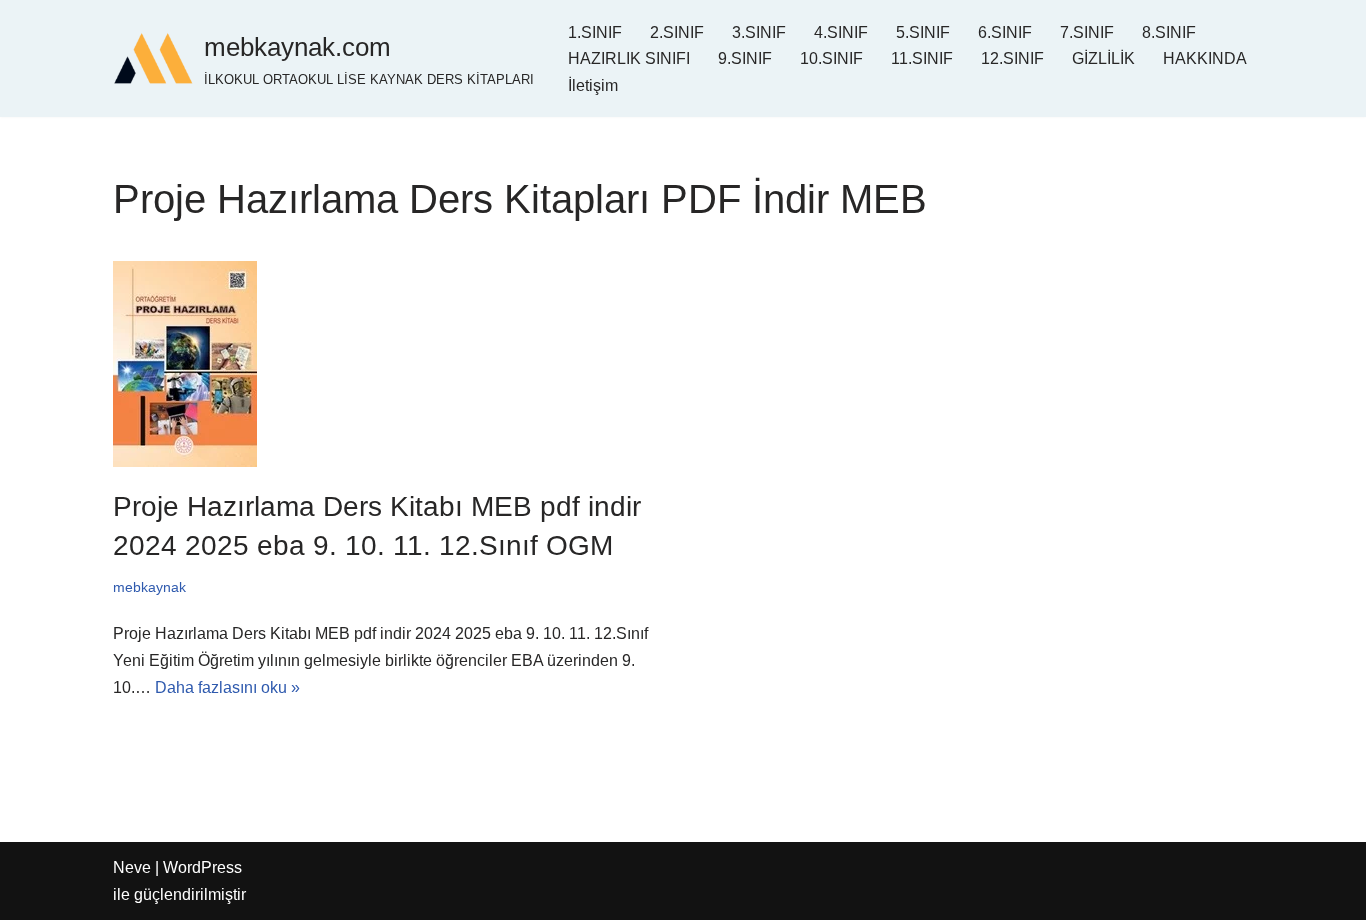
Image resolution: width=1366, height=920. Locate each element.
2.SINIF (677, 32)
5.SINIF (923, 32)
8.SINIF (1169, 32)
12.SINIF (1012, 58)
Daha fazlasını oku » (227, 687)
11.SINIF (922, 58)
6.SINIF (1005, 32)
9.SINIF (745, 58)
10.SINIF (831, 58)
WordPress (202, 867)
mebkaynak (149, 587)
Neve (132, 867)
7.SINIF (1087, 32)
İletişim (593, 85)
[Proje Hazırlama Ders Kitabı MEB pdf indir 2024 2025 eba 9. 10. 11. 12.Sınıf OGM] (390, 364)
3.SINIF (759, 32)
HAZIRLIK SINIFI (629, 58)
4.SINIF (841, 32)
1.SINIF (595, 32)
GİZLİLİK (1103, 58)
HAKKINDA (1205, 58)
